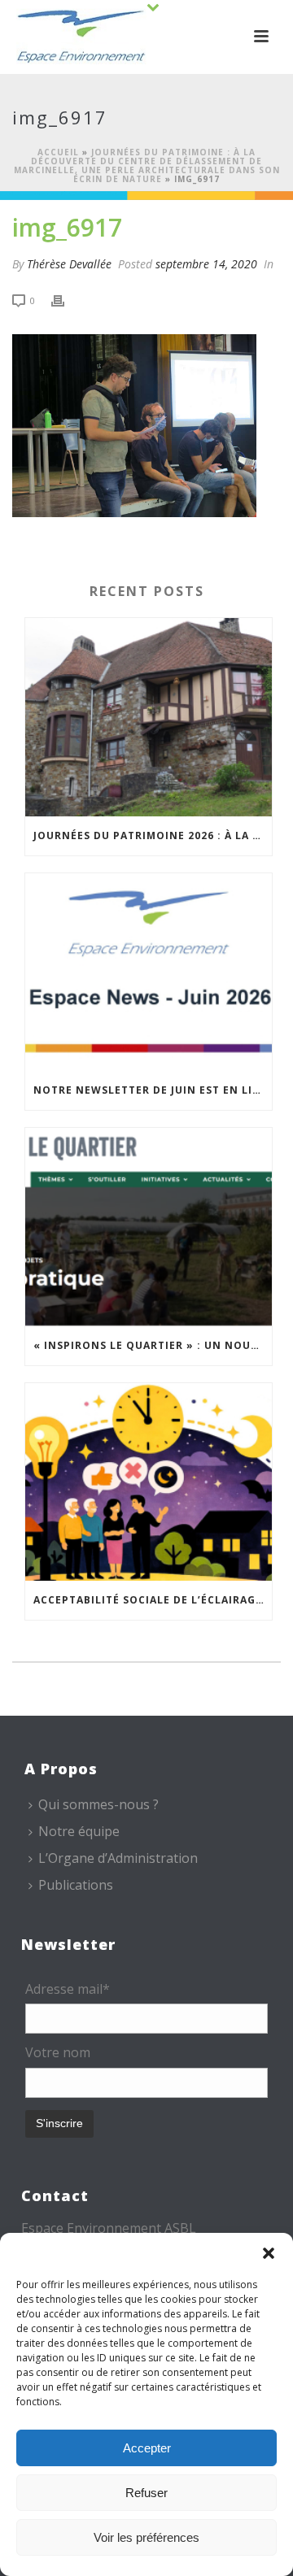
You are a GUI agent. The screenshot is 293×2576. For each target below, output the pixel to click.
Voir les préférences (146, 2537)
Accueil (58, 152)
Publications (76, 1885)
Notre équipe (79, 1831)
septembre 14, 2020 (206, 264)
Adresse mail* (68, 1989)
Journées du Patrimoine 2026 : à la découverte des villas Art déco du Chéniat (153, 835)
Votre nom (58, 2052)
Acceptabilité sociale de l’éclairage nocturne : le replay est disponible (153, 1600)
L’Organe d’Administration (118, 1858)
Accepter (147, 2448)
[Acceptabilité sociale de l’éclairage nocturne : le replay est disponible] (149, 1482)
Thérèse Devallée (69, 264)
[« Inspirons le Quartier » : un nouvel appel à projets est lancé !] (149, 1227)
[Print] (66, 300)
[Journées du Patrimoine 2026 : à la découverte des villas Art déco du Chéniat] (149, 717)
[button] (269, 2253)
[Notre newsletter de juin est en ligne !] (149, 973)
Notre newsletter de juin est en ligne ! (153, 1090)
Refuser (146, 2493)
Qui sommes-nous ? (98, 1804)
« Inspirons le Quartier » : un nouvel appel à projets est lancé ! (153, 1345)
